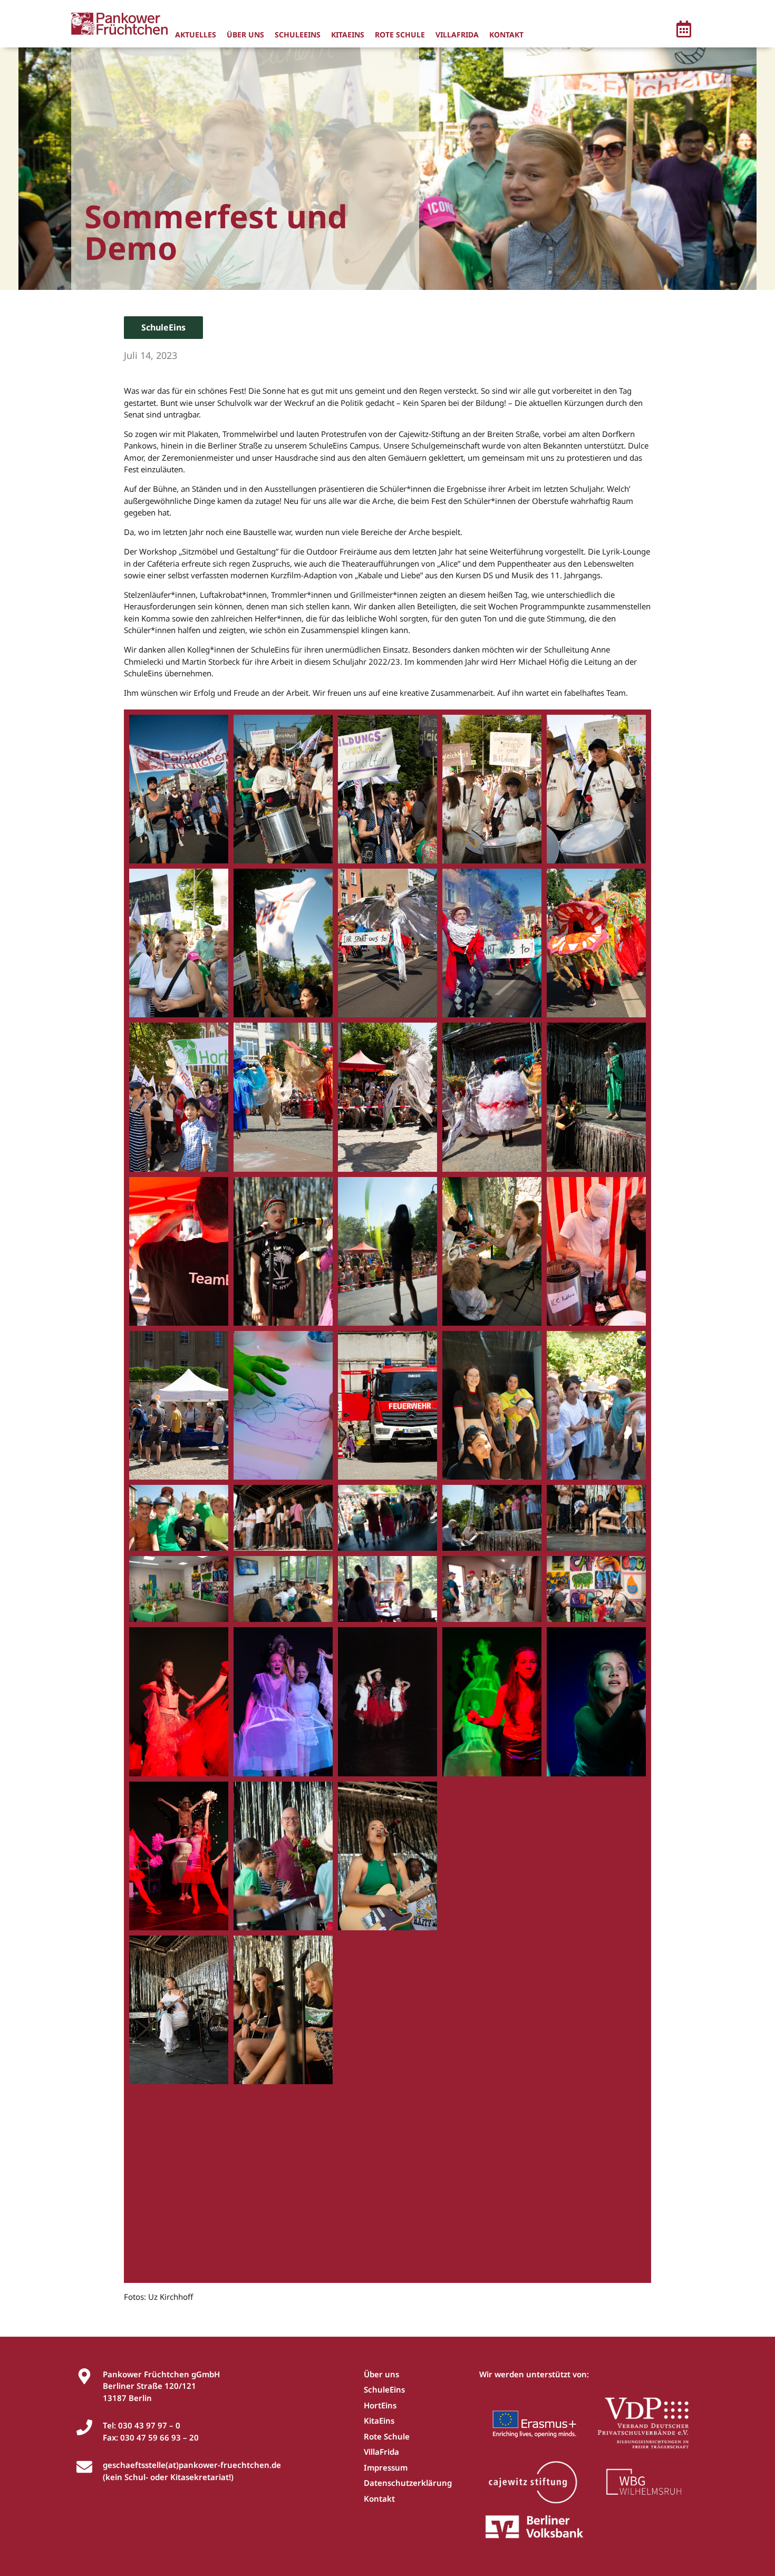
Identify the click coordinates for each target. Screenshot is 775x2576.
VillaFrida (457, 35)
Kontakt (506, 35)
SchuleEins (298, 35)
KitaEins (348, 35)
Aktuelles (196, 35)
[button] (684, 31)
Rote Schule (400, 35)
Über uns (245, 35)
